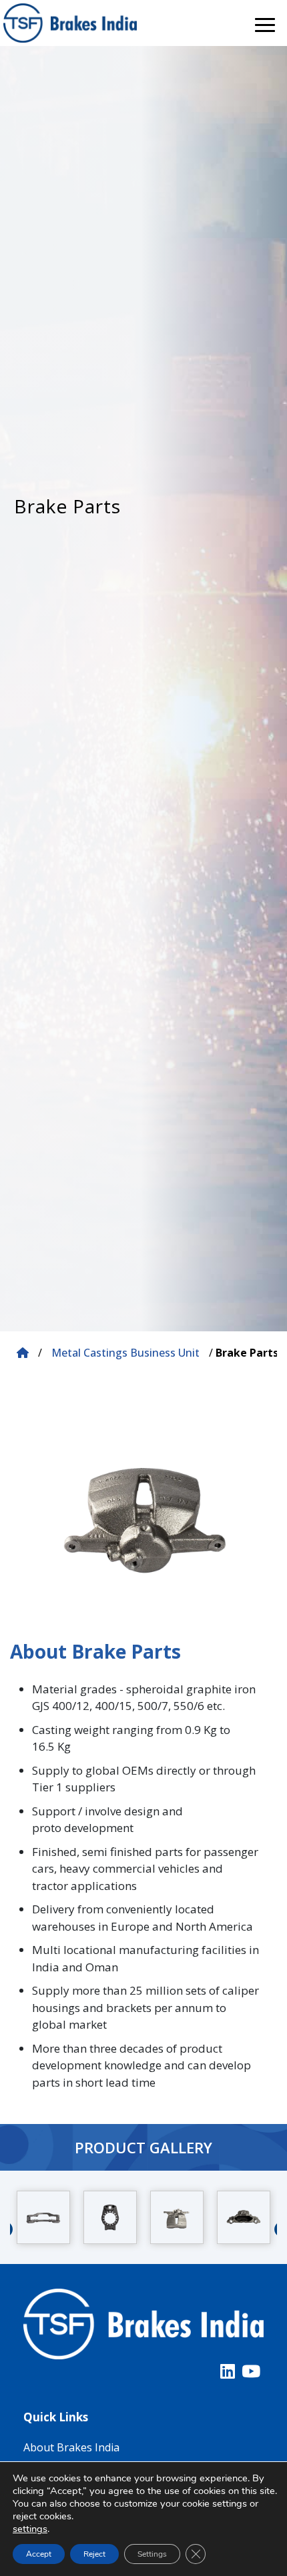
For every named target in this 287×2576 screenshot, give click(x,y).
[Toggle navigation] (265, 23)
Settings (152, 2554)
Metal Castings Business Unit (125, 1353)
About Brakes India (71, 2447)
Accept (39, 2554)
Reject (94, 2554)
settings (30, 2529)
